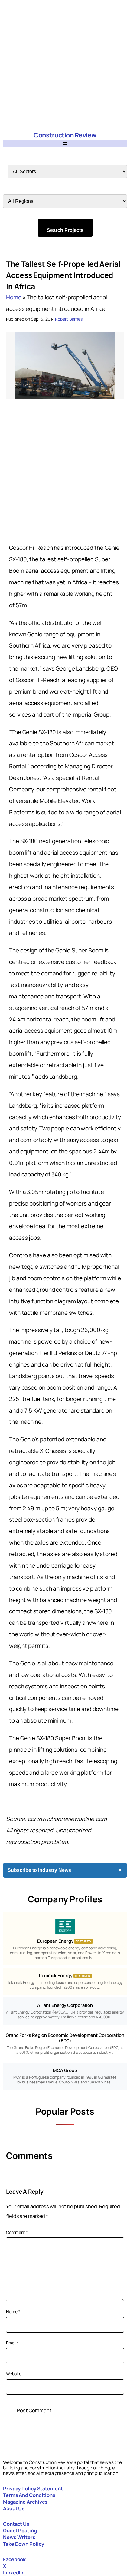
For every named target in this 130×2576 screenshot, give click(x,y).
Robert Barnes (69, 319)
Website (14, 2374)
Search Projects (65, 230)
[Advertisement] (65, 65)
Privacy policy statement (33, 2488)
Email (12, 2343)
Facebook (14, 2559)
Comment (17, 2232)
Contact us (16, 2524)
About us (14, 2508)
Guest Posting (20, 2530)
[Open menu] (65, 143)
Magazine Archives (25, 2502)
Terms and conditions (29, 2495)
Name (13, 2312)
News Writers (19, 2537)
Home (14, 297)
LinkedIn (13, 2573)
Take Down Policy (23, 2544)
